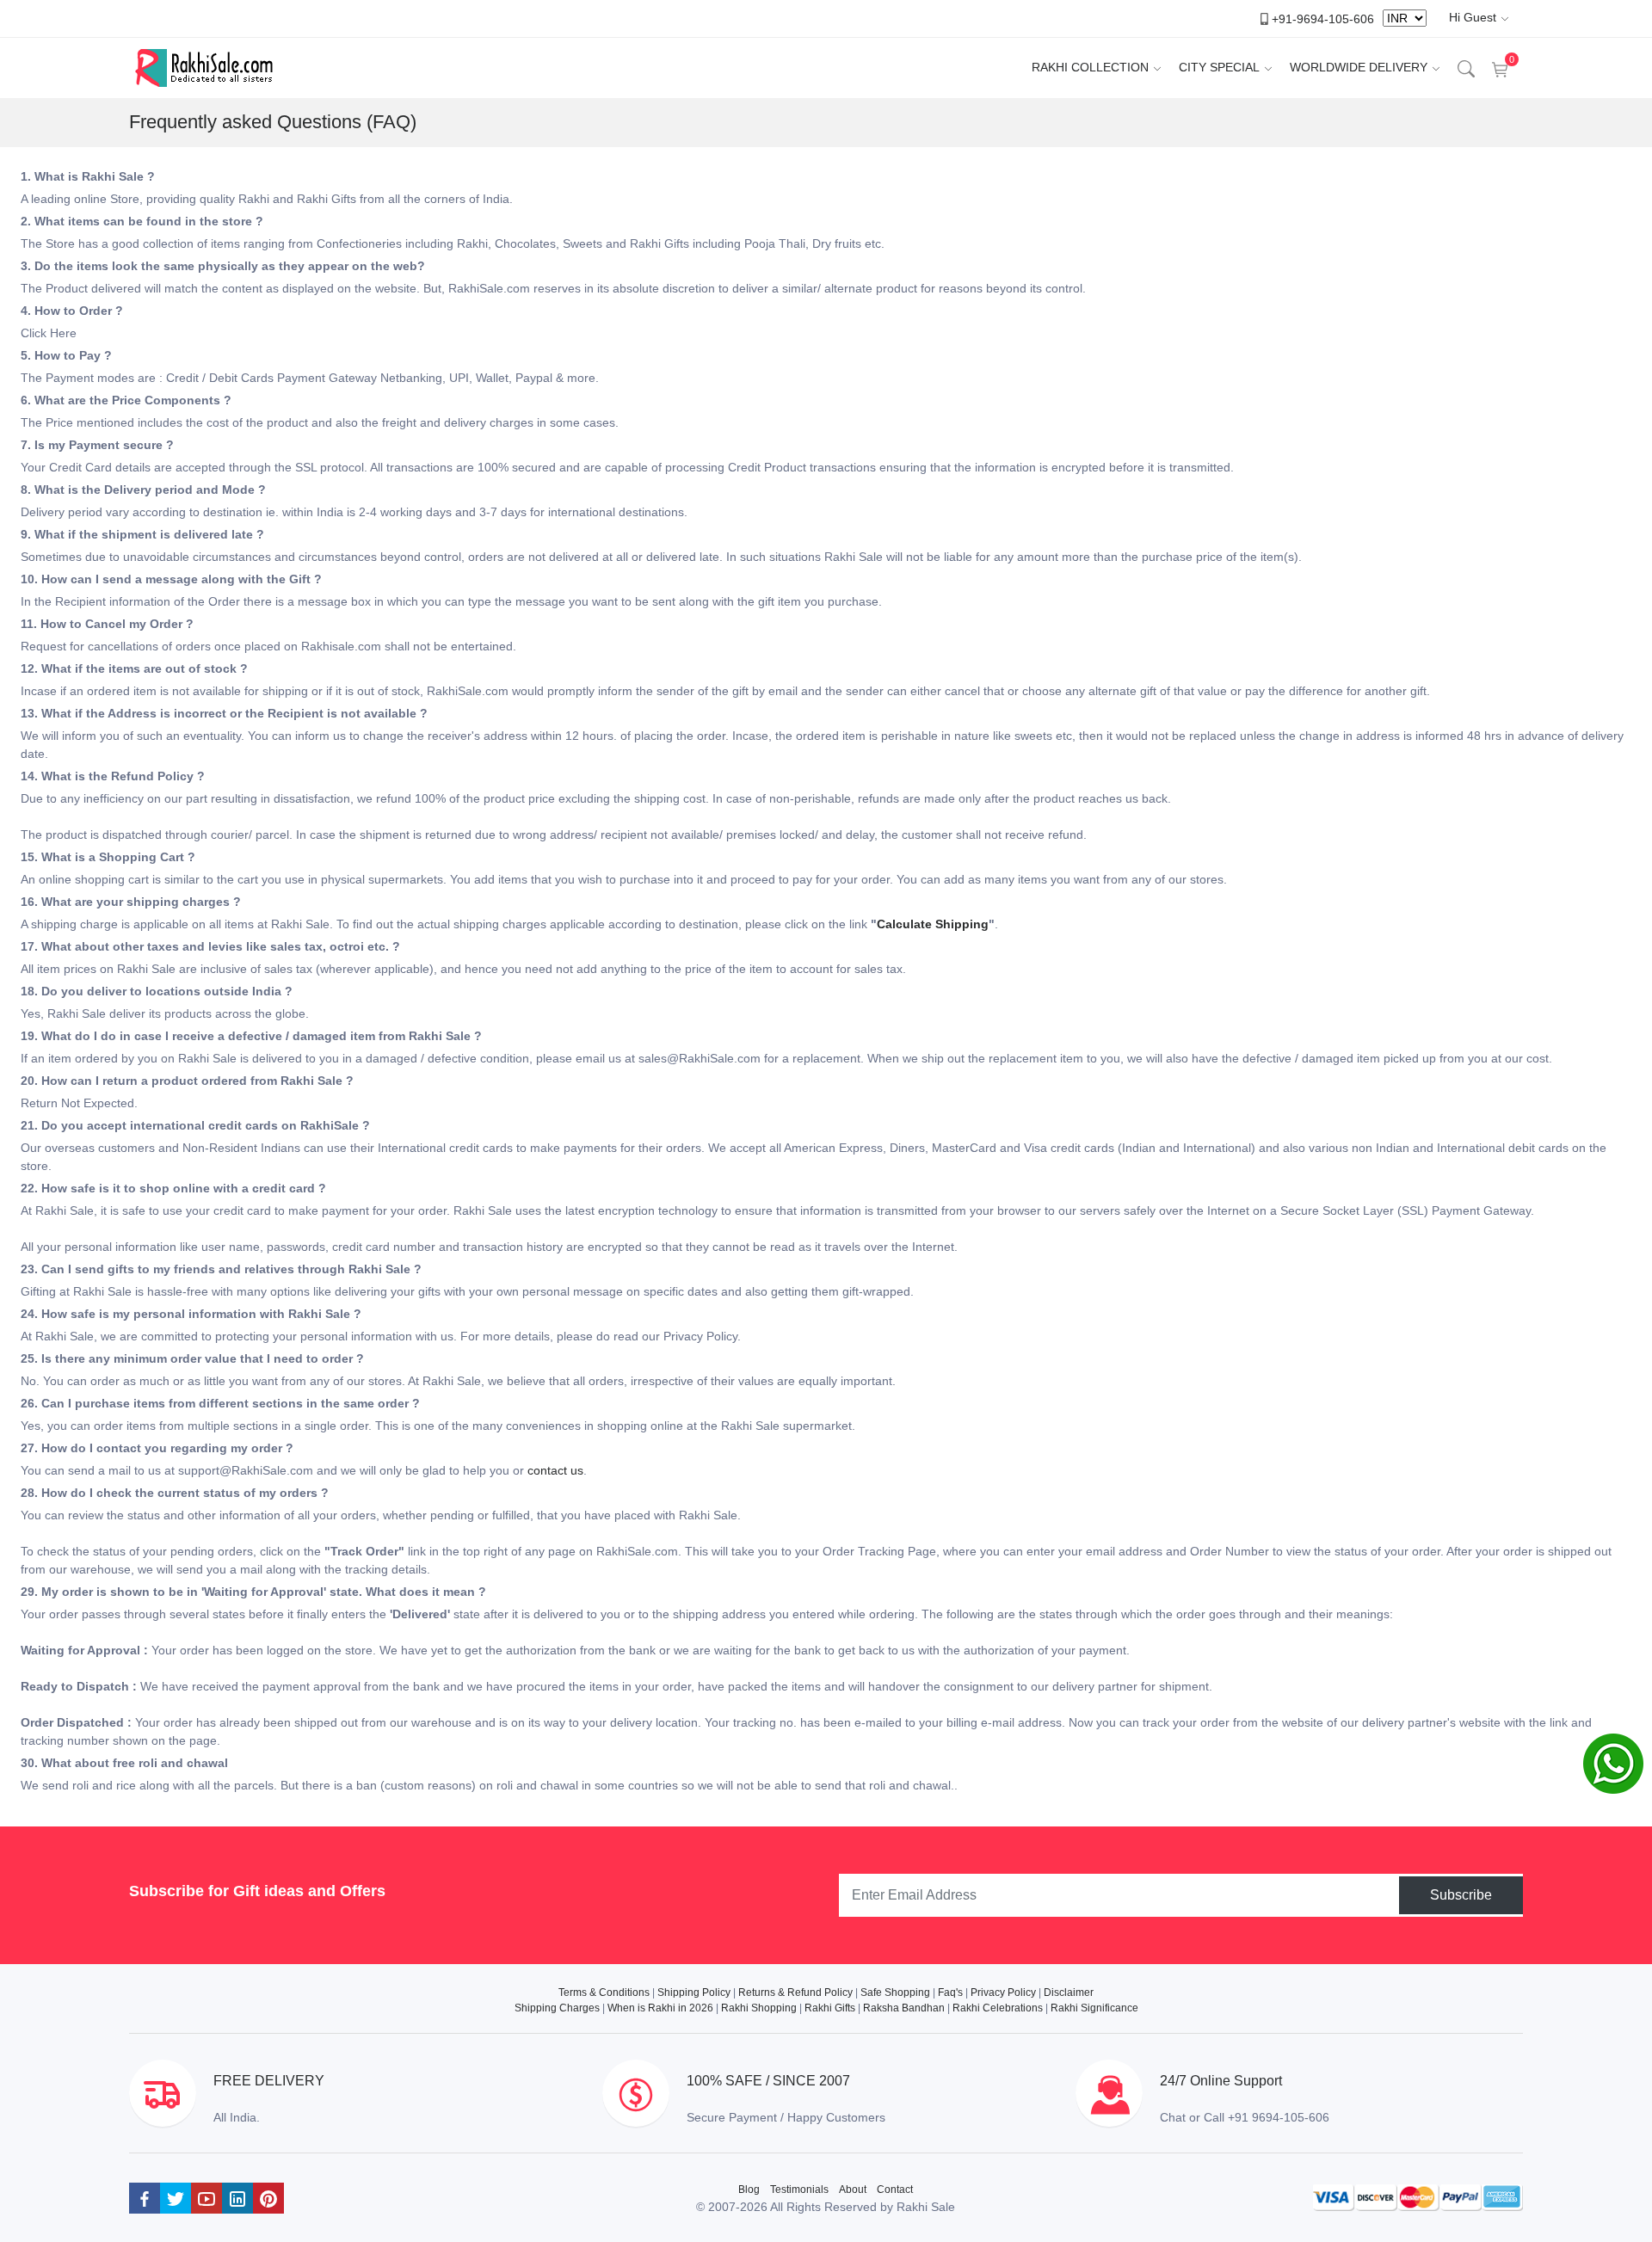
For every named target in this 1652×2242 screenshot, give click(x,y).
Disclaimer (1069, 1993)
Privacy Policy (1003, 1993)
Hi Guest (1473, 17)
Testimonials (799, 2190)
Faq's (950, 1993)
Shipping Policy (694, 1993)
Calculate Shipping (933, 924)
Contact (895, 2190)
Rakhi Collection (1090, 67)
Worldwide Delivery (1359, 67)
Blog (749, 2190)
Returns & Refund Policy (795, 1993)
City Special (1219, 67)
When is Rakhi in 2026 (660, 2008)
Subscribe (1461, 1895)
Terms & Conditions (604, 1993)
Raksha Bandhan (904, 2008)
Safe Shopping (895, 1993)
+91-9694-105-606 (1323, 18)
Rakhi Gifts (830, 2008)
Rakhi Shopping (759, 2008)
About (853, 2190)
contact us (555, 1470)
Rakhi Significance (1094, 2008)
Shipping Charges (557, 2008)
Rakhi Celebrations (998, 2008)
